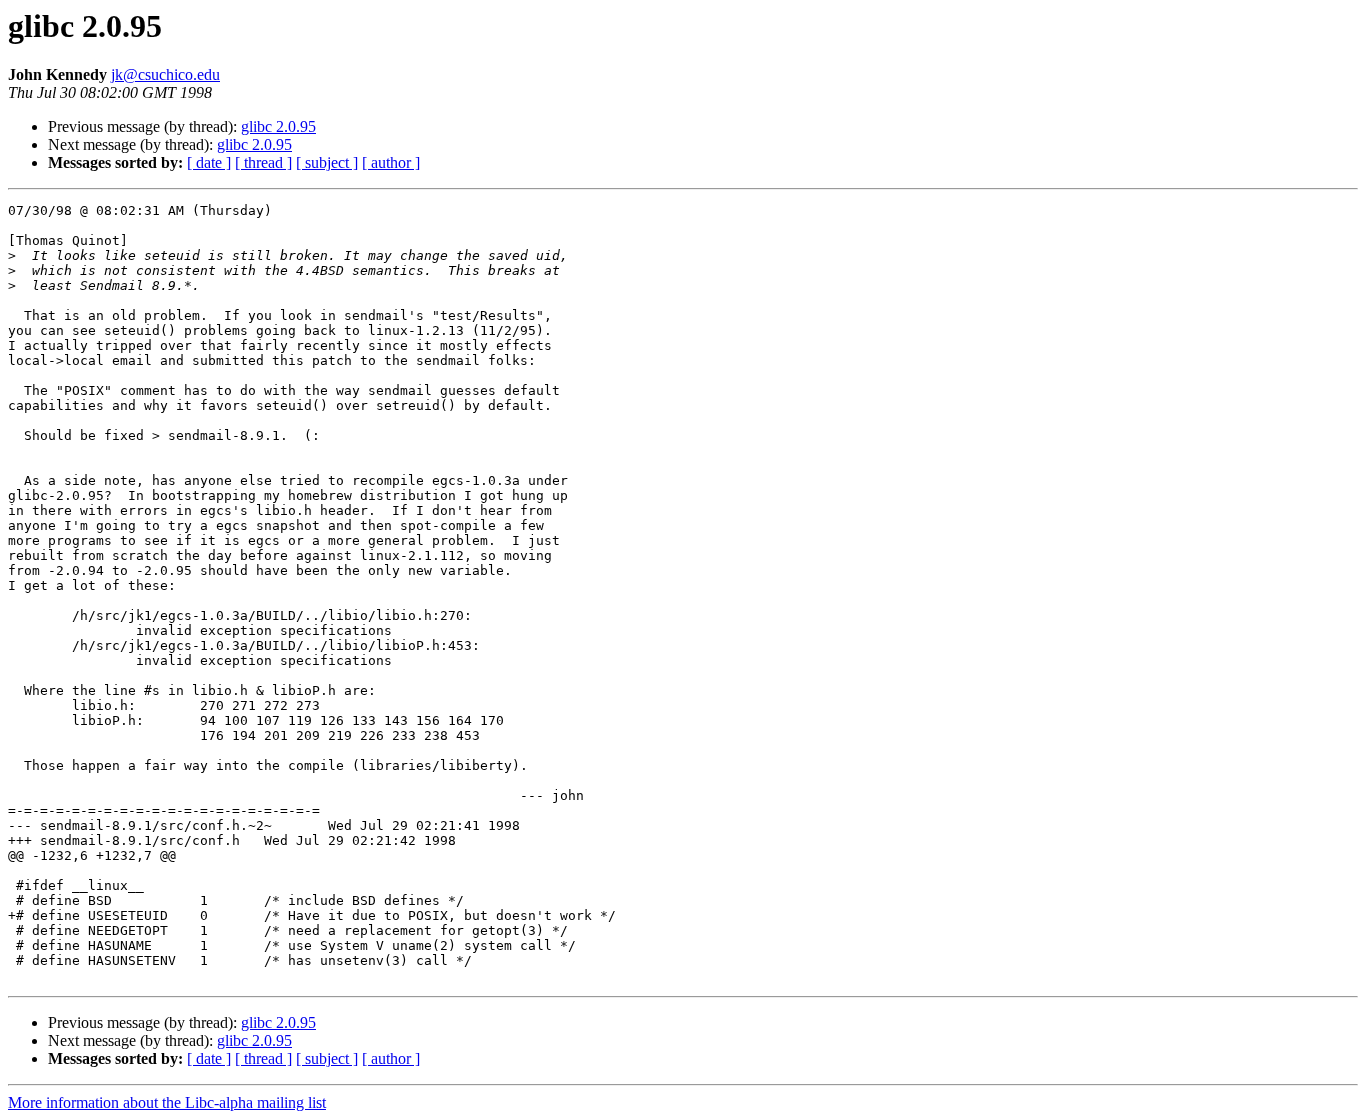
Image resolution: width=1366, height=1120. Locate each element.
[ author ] (391, 162)
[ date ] (209, 162)
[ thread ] (263, 162)
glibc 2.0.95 (278, 126)
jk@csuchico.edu (165, 74)
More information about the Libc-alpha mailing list (167, 1102)
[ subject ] (327, 162)
